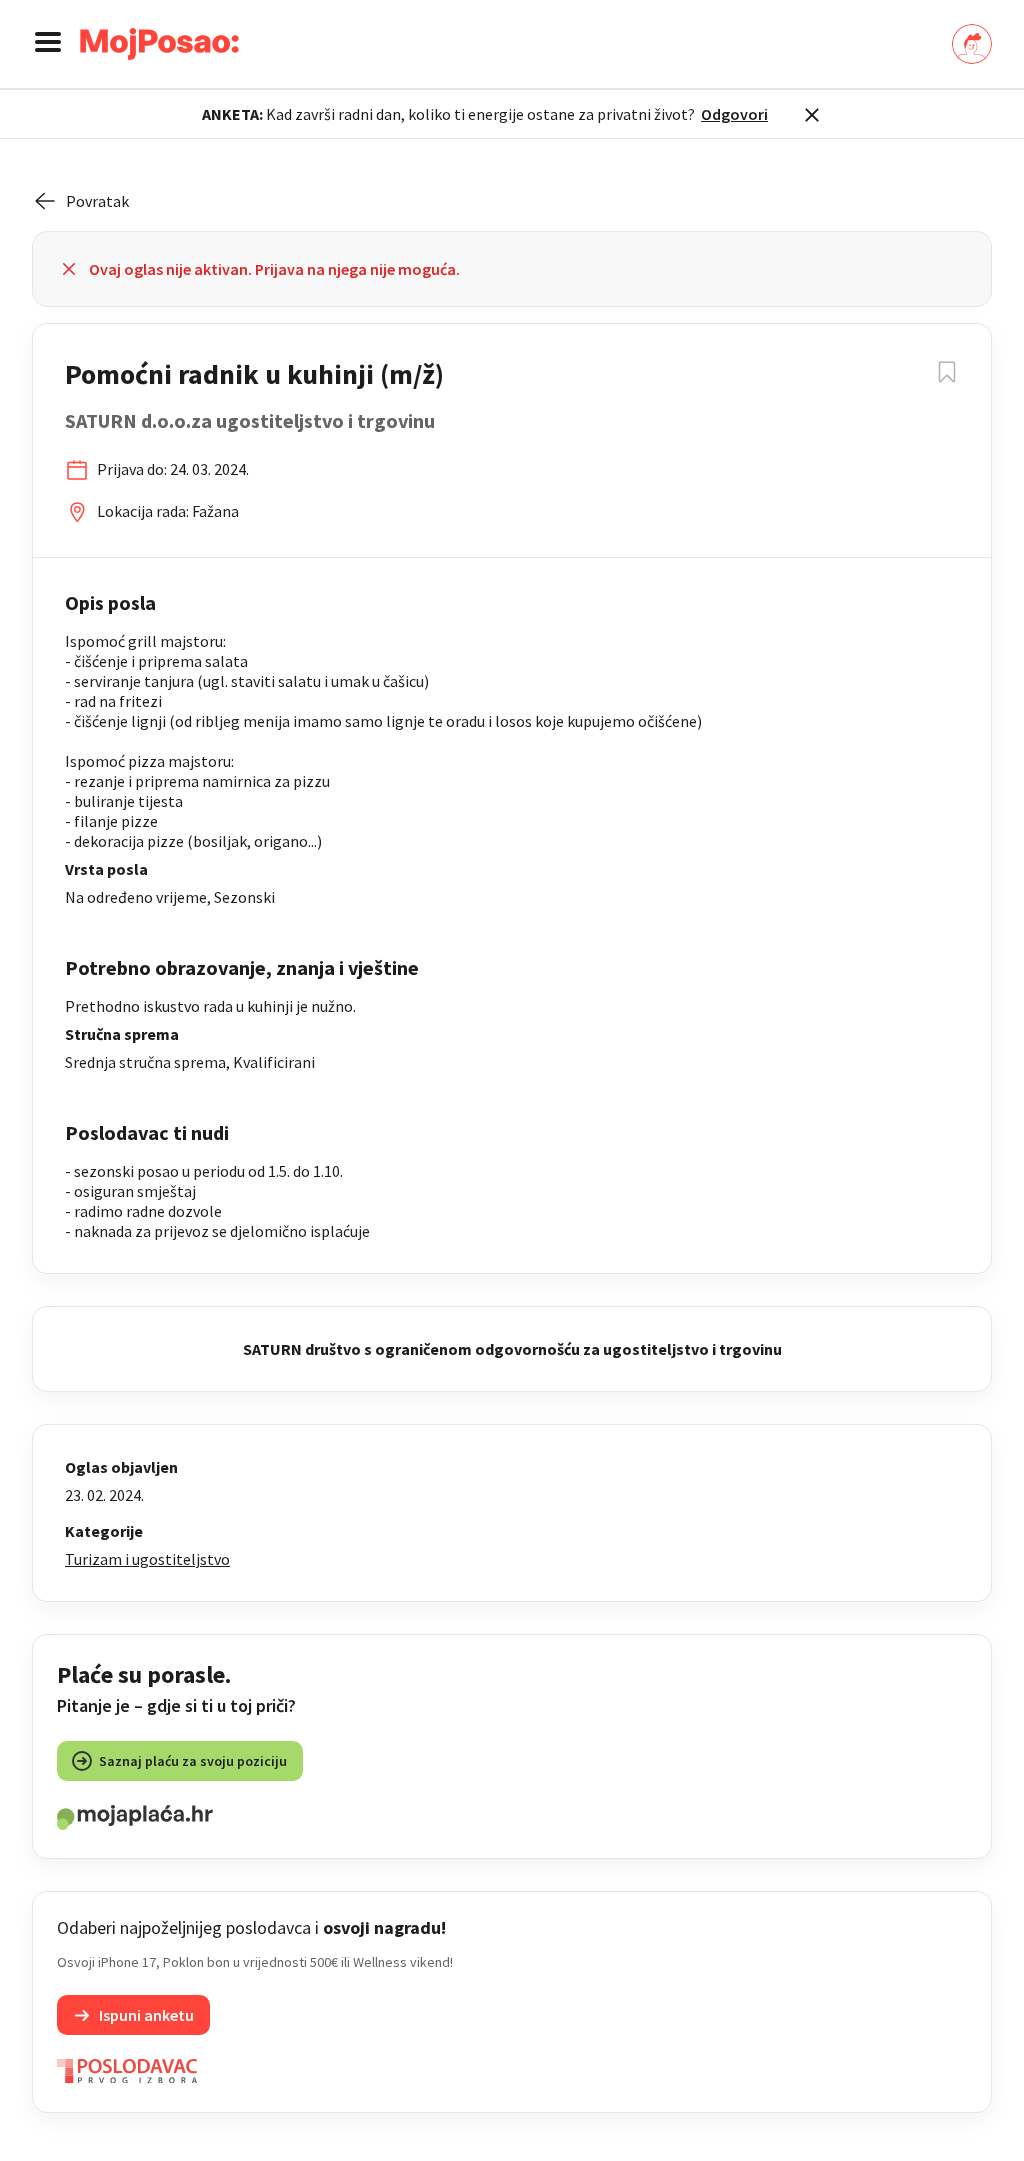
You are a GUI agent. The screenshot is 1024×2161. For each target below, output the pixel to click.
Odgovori (734, 114)
